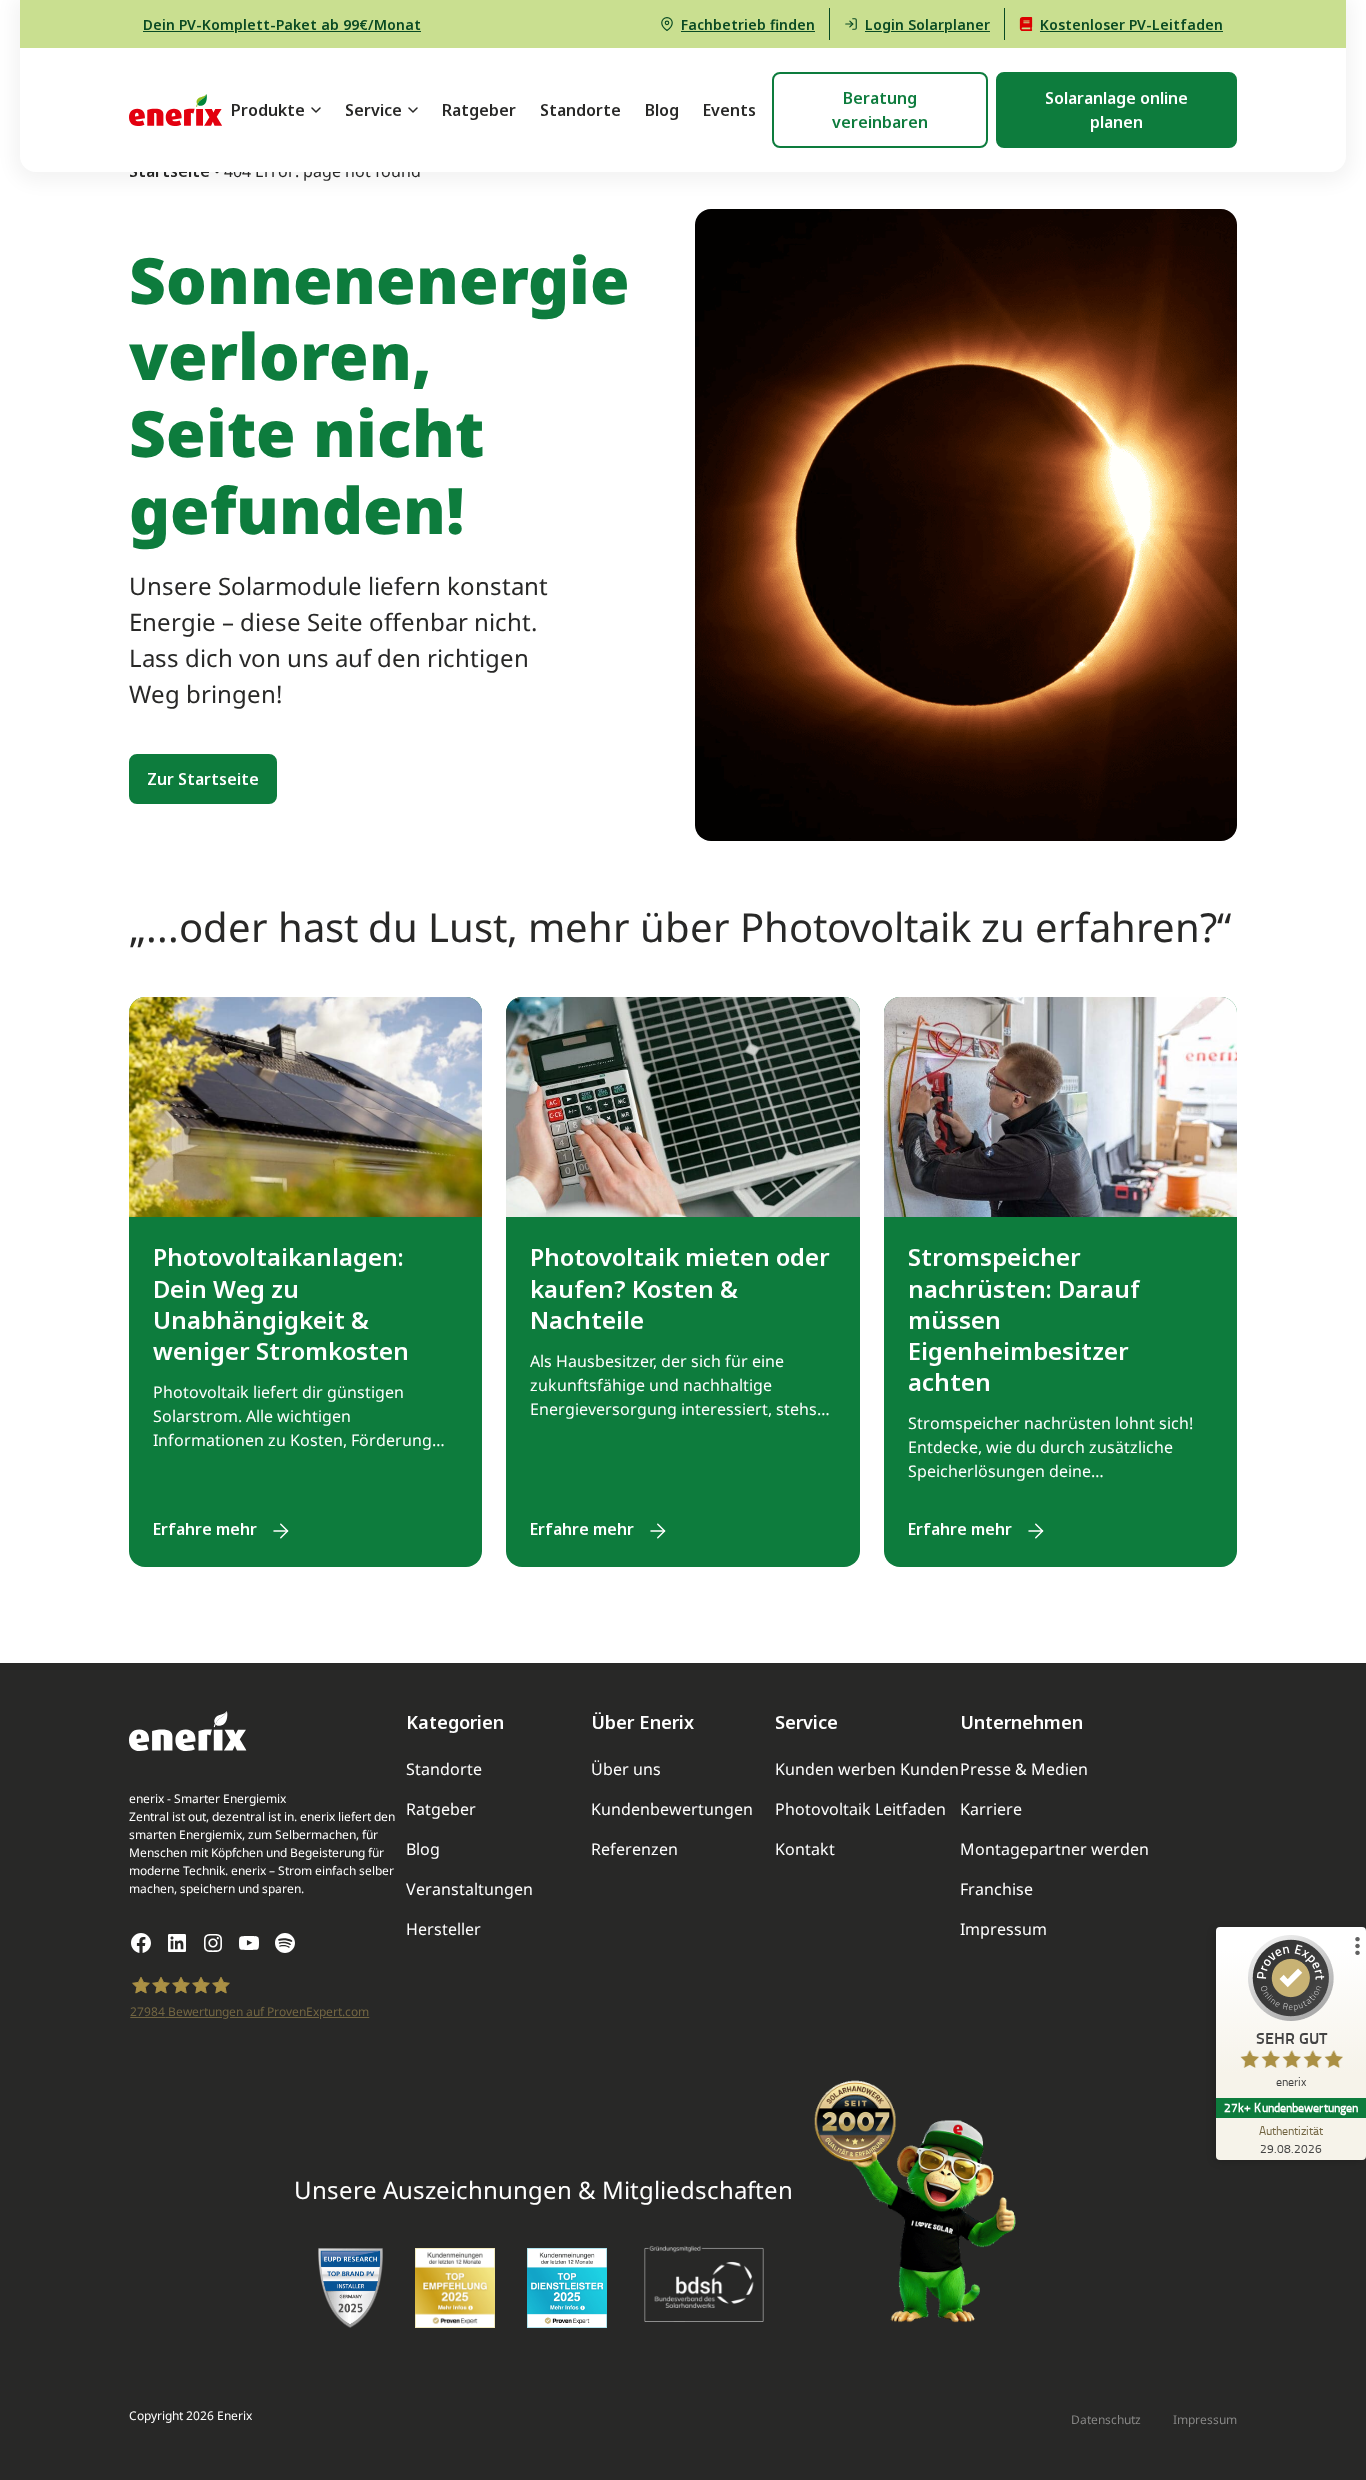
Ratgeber (479, 110)
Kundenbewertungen (672, 1810)
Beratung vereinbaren (880, 110)
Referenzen (634, 1850)
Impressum (1003, 1930)
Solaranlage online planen (1116, 110)
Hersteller (443, 1930)
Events (729, 110)
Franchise (996, 1890)
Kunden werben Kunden (867, 1770)
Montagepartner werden (1054, 1850)
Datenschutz (1106, 2420)
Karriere (991, 1810)
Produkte (268, 110)
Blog (662, 110)
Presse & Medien (1024, 1770)
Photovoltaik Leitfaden (860, 1810)
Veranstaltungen (469, 1890)
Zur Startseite (203, 779)
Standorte (580, 110)
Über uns (626, 1770)
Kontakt (805, 1850)
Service (373, 110)
